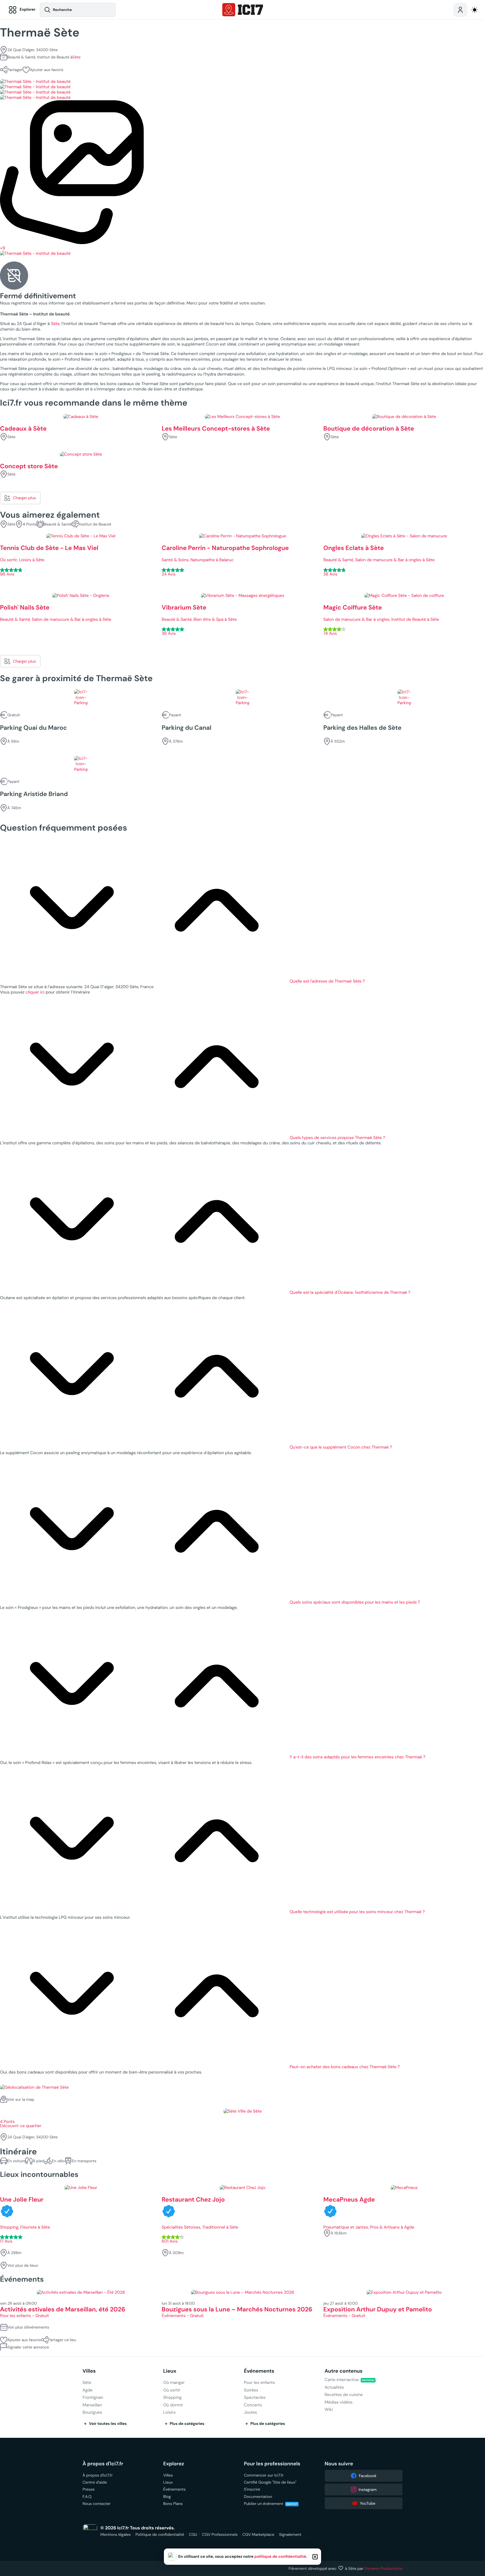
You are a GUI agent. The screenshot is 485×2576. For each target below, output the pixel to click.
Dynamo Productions (384, 2568)
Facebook (368, 2476)
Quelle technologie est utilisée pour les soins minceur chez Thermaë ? (357, 1912)
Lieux (170, 2371)
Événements (259, 2371)
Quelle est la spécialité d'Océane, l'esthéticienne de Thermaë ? (350, 1292)
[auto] (475, 10)
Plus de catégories (187, 2424)
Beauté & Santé (58, 524)
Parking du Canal (187, 728)
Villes (89, 2371)
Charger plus (24, 498)
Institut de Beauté (95, 524)
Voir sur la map (21, 2099)
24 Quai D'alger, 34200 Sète (32, 50)
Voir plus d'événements (28, 2327)
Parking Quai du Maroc (33, 728)
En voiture (16, 2161)
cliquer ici (35, 992)
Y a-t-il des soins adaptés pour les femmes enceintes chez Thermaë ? (358, 1757)
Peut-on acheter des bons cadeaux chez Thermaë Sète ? (345, 2067)
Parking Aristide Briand (34, 794)
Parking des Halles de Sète (362, 728)
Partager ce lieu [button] (62, 2340)
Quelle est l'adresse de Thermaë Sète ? (327, 981)
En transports (84, 2161)
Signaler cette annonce (28, 2347)
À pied (38, 2161)
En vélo (58, 2161)
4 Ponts (30, 524)
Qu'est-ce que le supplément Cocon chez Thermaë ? (341, 1447)
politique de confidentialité (280, 2557)
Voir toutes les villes (108, 2424)
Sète (76, 57)
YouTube (368, 2503)
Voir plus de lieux (23, 2265)
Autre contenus (344, 2371)
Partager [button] (15, 70)
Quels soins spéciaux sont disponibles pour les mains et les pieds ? (355, 1602)
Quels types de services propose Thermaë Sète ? (337, 1138)
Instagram (368, 2489)
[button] (43, 70)
